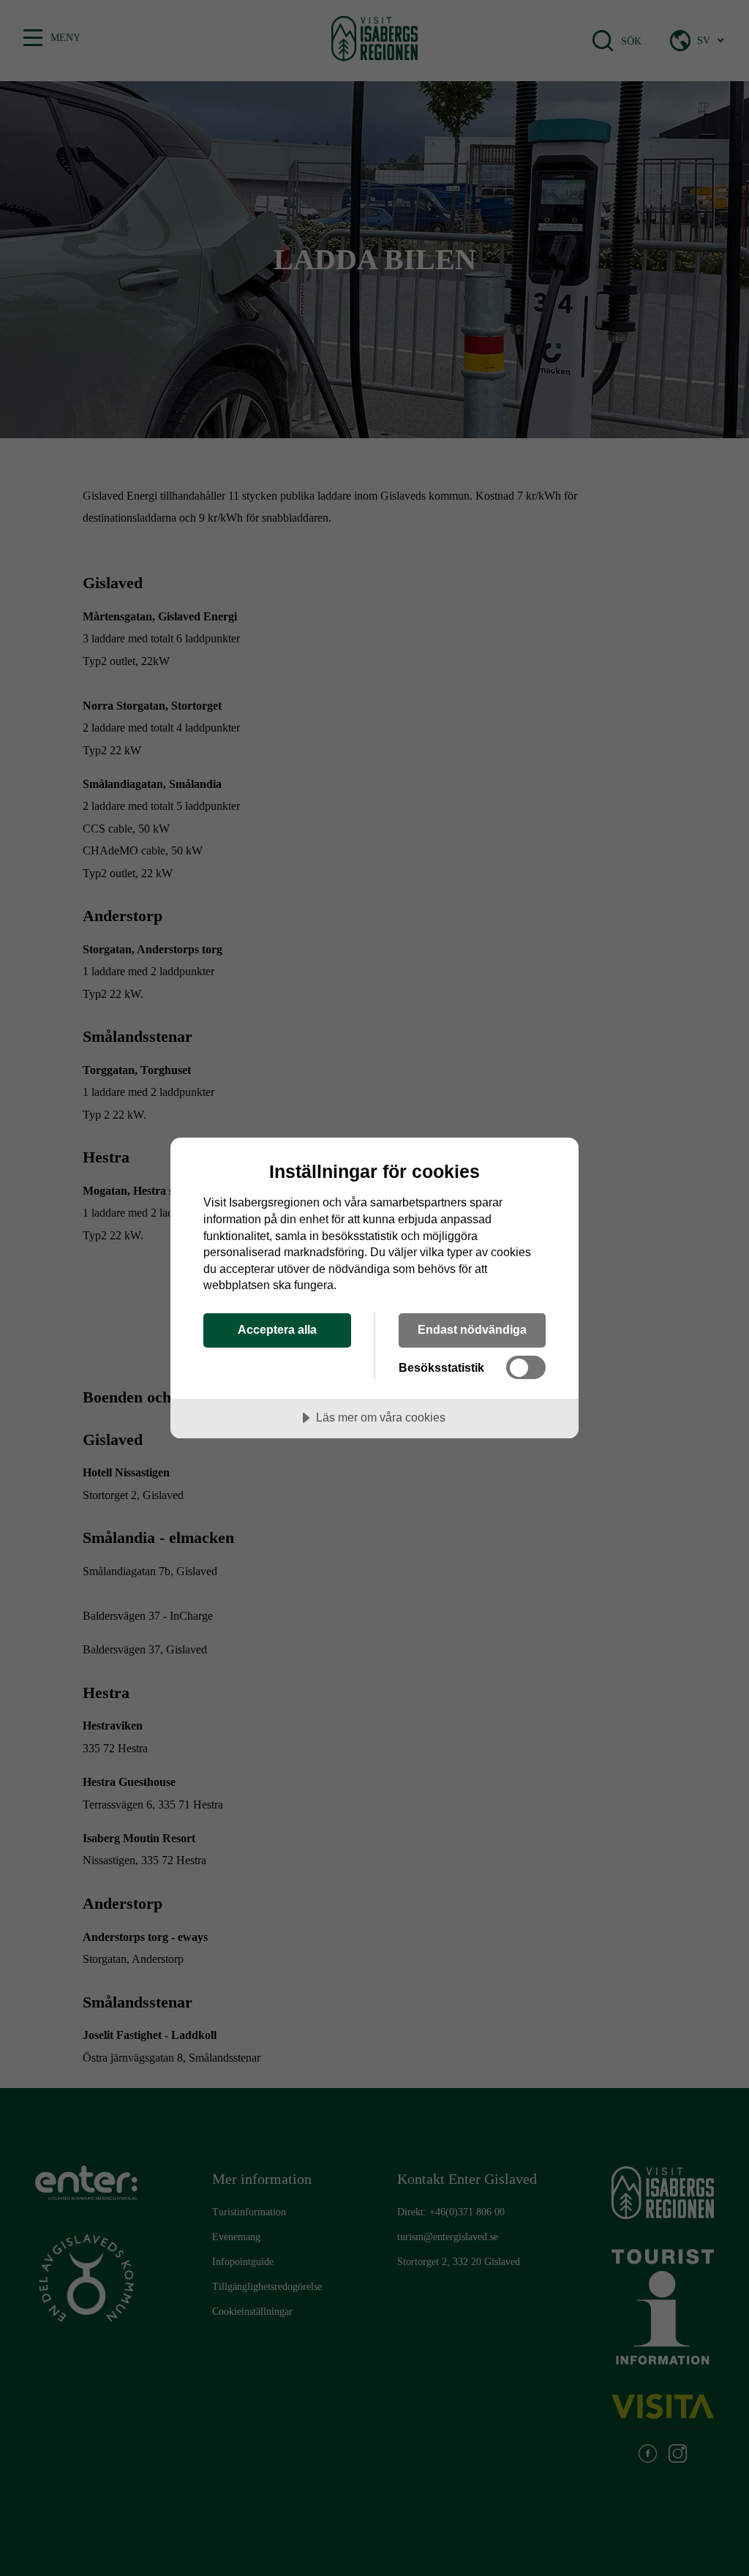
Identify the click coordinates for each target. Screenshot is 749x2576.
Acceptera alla (277, 1329)
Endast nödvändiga (472, 1329)
